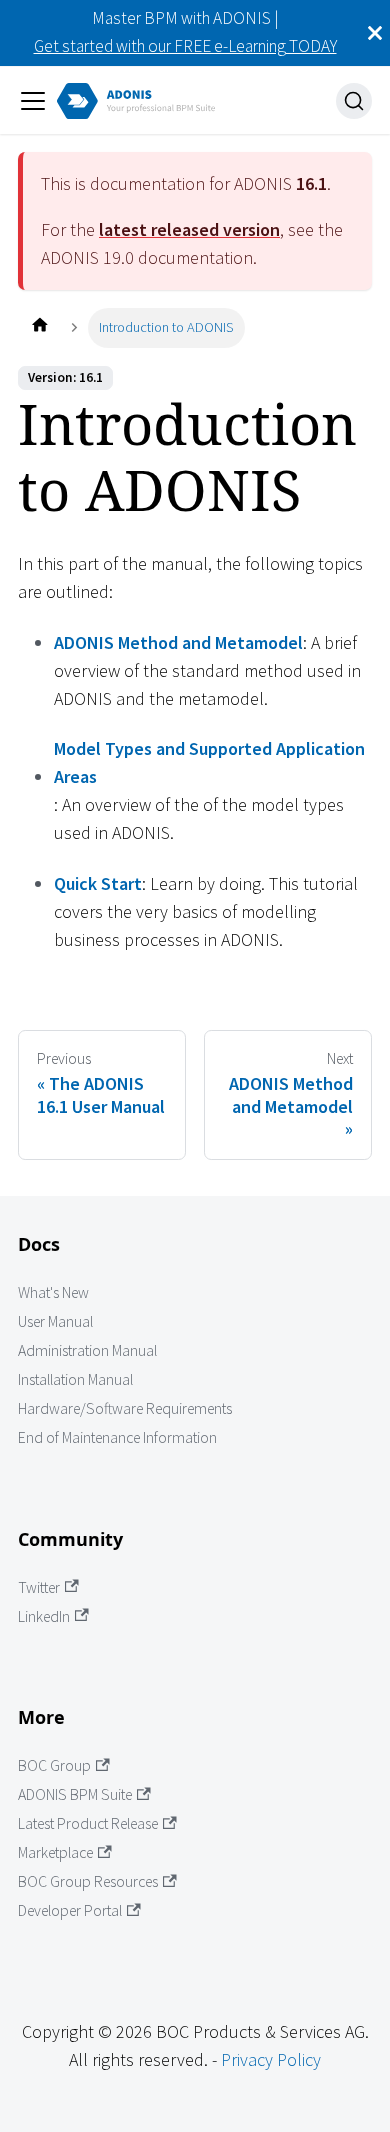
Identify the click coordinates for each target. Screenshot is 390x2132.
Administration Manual (87, 1350)
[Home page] (39, 327)
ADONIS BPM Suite (75, 1794)
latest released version (189, 229)
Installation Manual (75, 1379)
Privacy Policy (271, 2059)
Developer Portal (70, 1910)
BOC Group (54, 1765)
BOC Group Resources (88, 1881)
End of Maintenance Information (117, 1437)
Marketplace (55, 1852)
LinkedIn (44, 1616)
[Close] (375, 33)
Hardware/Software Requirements (125, 1408)
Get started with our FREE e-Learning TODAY (185, 46)
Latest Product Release (88, 1823)
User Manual (55, 1321)
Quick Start (98, 883)
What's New (53, 1292)
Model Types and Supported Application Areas (209, 762)
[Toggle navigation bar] (33, 101)
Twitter (39, 1587)
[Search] (354, 101)
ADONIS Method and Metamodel (178, 642)
